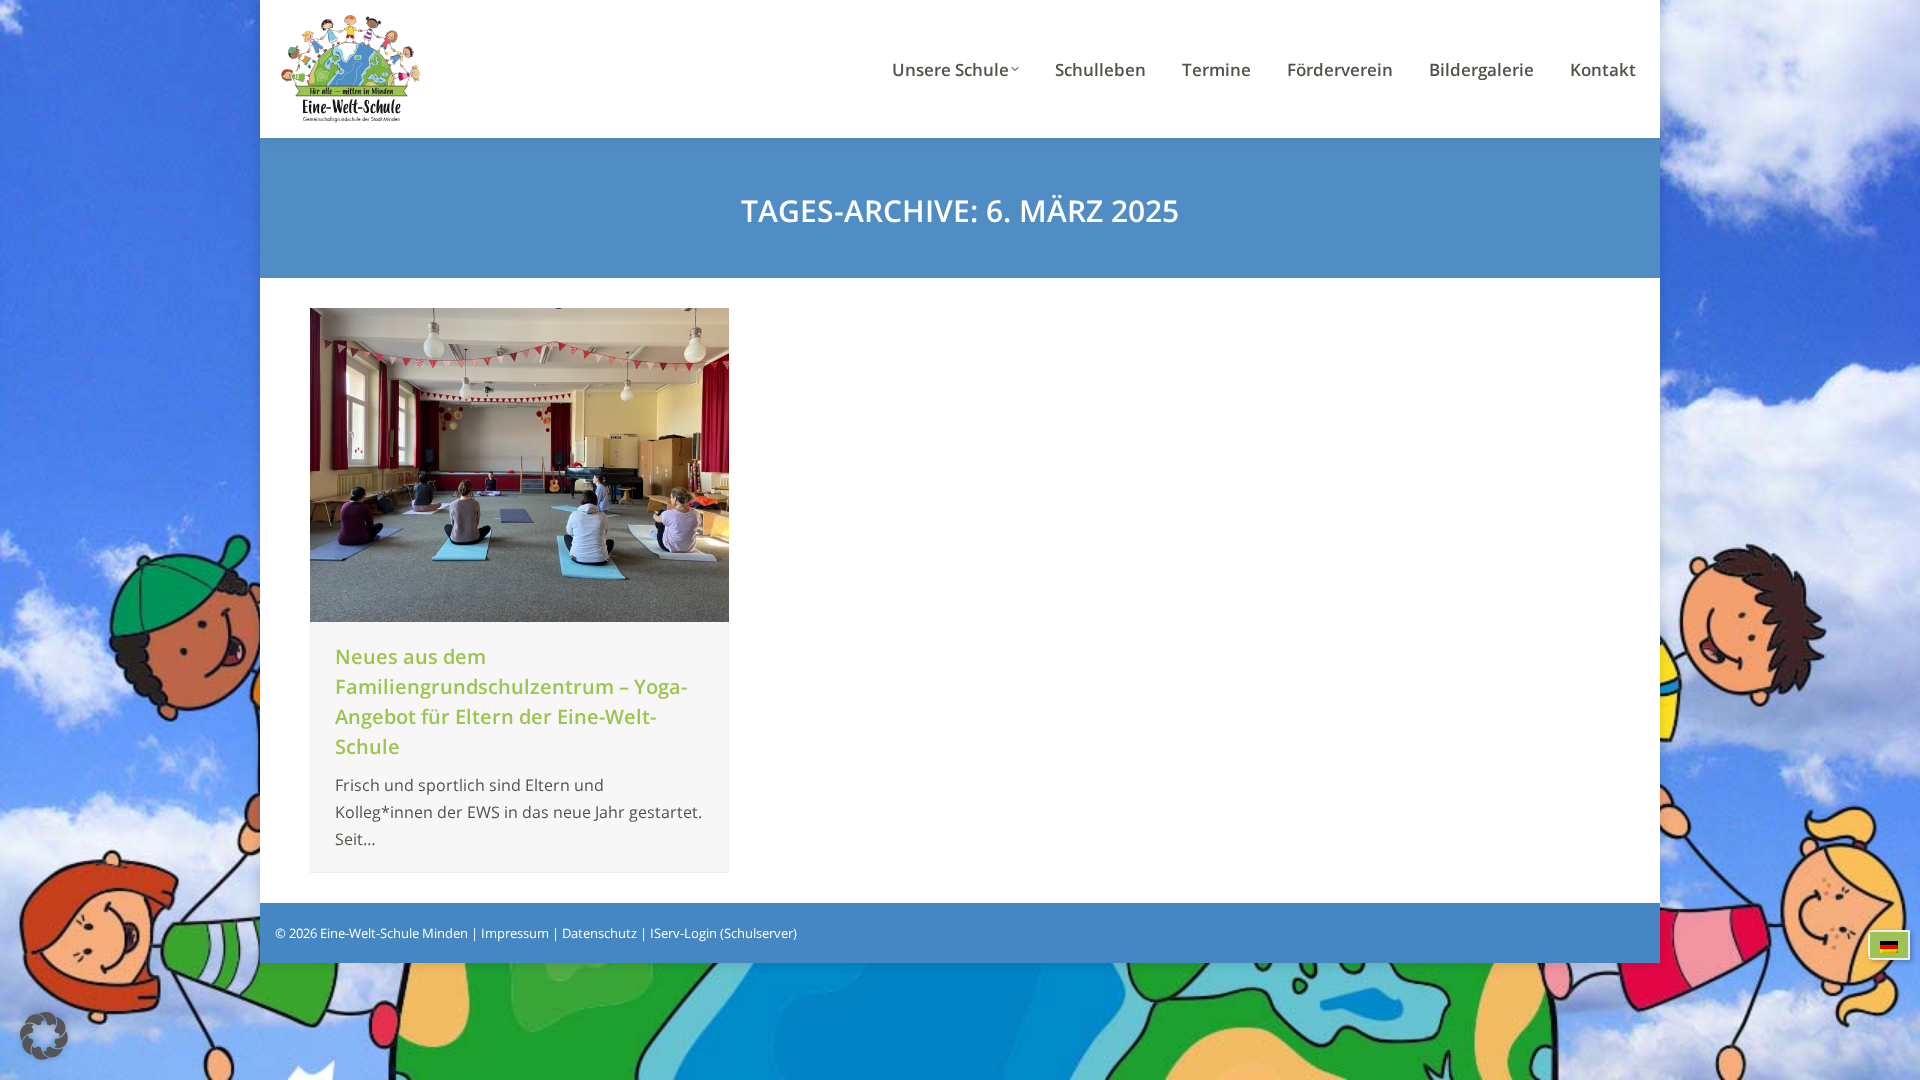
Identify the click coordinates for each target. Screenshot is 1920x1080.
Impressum (515, 933)
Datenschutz (599, 933)
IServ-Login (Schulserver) (723, 933)
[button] (44, 1036)
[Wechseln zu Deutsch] (1889, 945)
